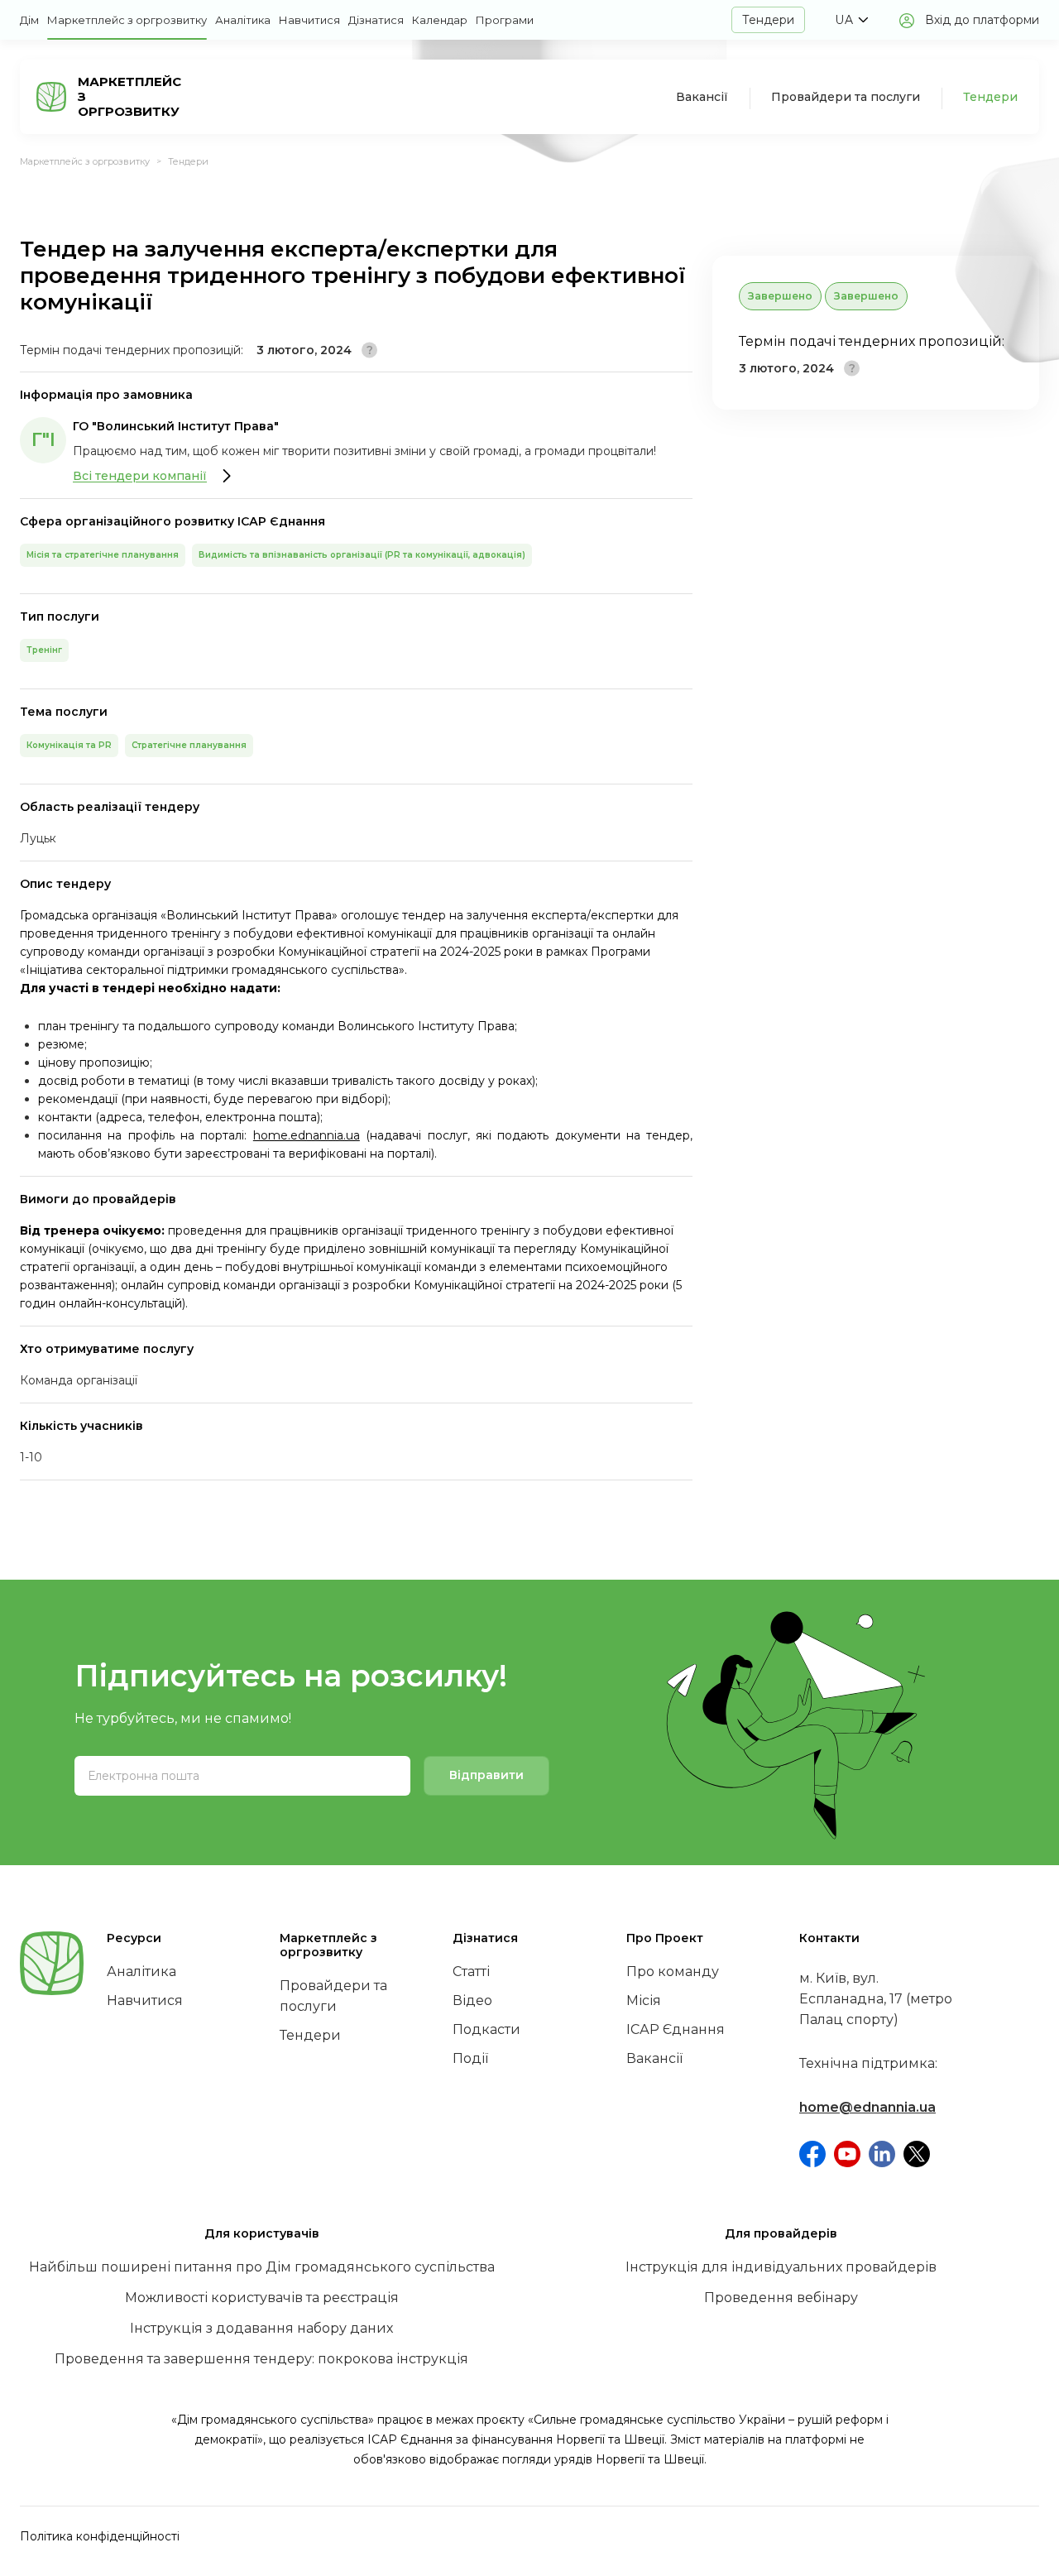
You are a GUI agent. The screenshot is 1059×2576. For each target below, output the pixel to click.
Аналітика (243, 20)
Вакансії (702, 97)
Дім (29, 20)
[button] (851, 20)
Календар (440, 20)
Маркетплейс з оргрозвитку (127, 20)
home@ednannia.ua (867, 2107)
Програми (505, 20)
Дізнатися (376, 20)
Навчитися (309, 20)
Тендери (768, 20)
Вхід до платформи (982, 20)
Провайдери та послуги (846, 97)
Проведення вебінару (781, 2298)
